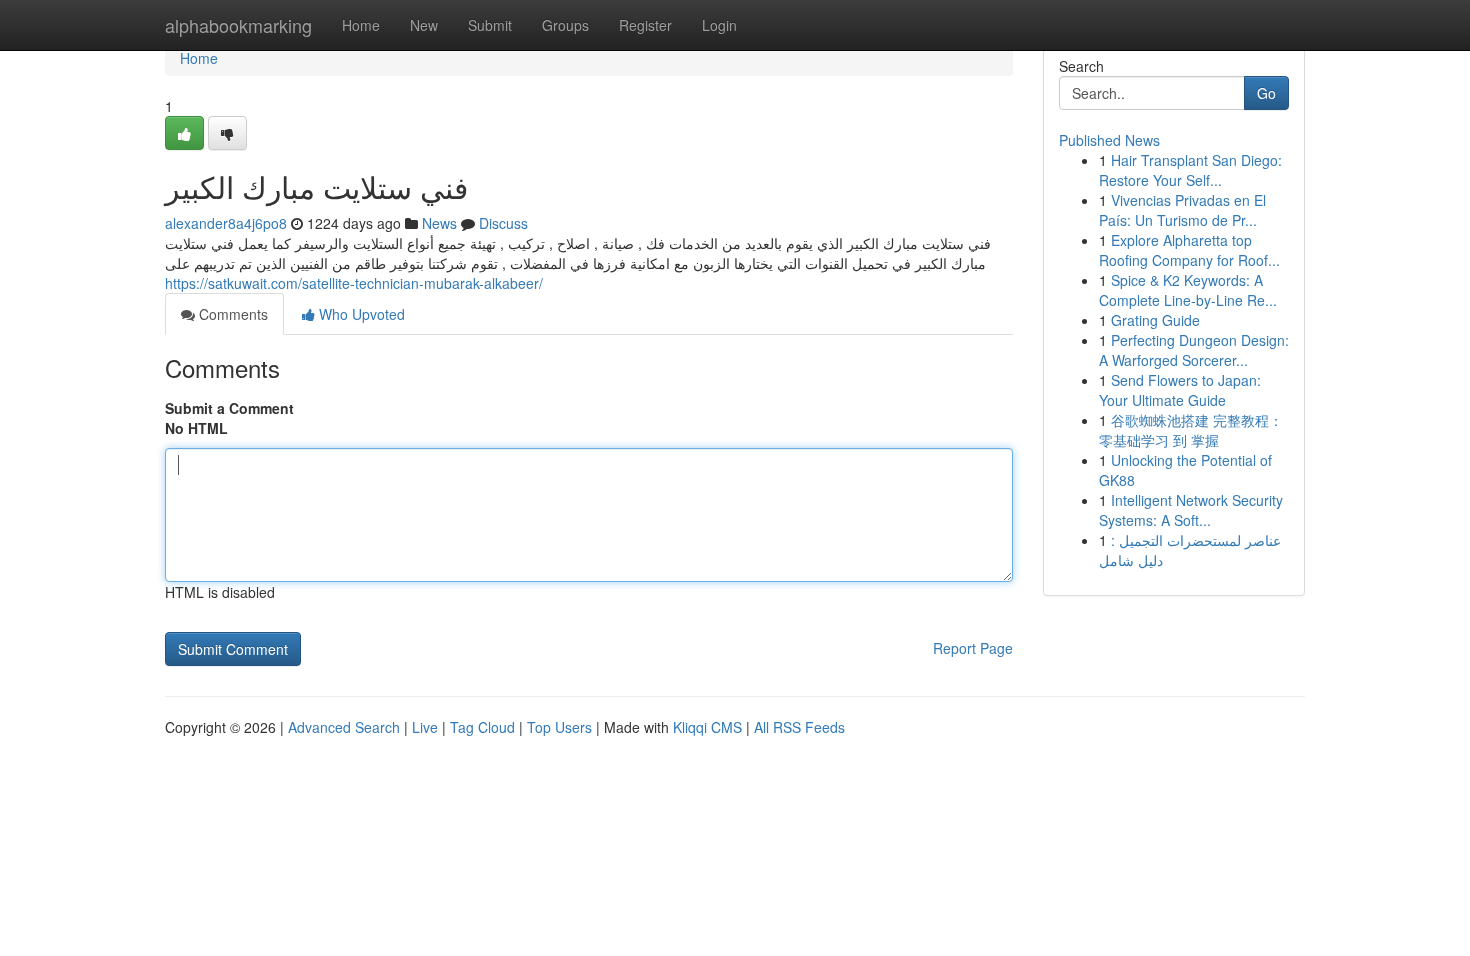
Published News (1109, 140)
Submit (490, 25)
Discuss (503, 223)
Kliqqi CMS (707, 727)
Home (361, 25)
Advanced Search (344, 727)
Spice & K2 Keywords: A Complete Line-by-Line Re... (1188, 290)
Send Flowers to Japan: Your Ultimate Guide (1180, 390)
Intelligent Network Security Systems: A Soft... (1191, 510)
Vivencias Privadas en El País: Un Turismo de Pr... (1182, 210)
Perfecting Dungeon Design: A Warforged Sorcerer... (1194, 350)
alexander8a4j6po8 (226, 223)
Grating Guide (1155, 320)
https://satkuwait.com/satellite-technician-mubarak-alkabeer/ (354, 283)
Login (719, 25)
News (439, 223)
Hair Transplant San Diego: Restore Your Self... (1190, 170)
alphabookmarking (238, 25)
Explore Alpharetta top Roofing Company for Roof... (1189, 250)
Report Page (973, 648)
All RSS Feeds (799, 727)
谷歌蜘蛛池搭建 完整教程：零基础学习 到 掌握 (1191, 430)
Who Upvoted (360, 314)
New (424, 25)
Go (1266, 93)
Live (425, 727)
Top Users (559, 727)
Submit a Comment (229, 408)
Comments (231, 314)
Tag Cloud (482, 727)
